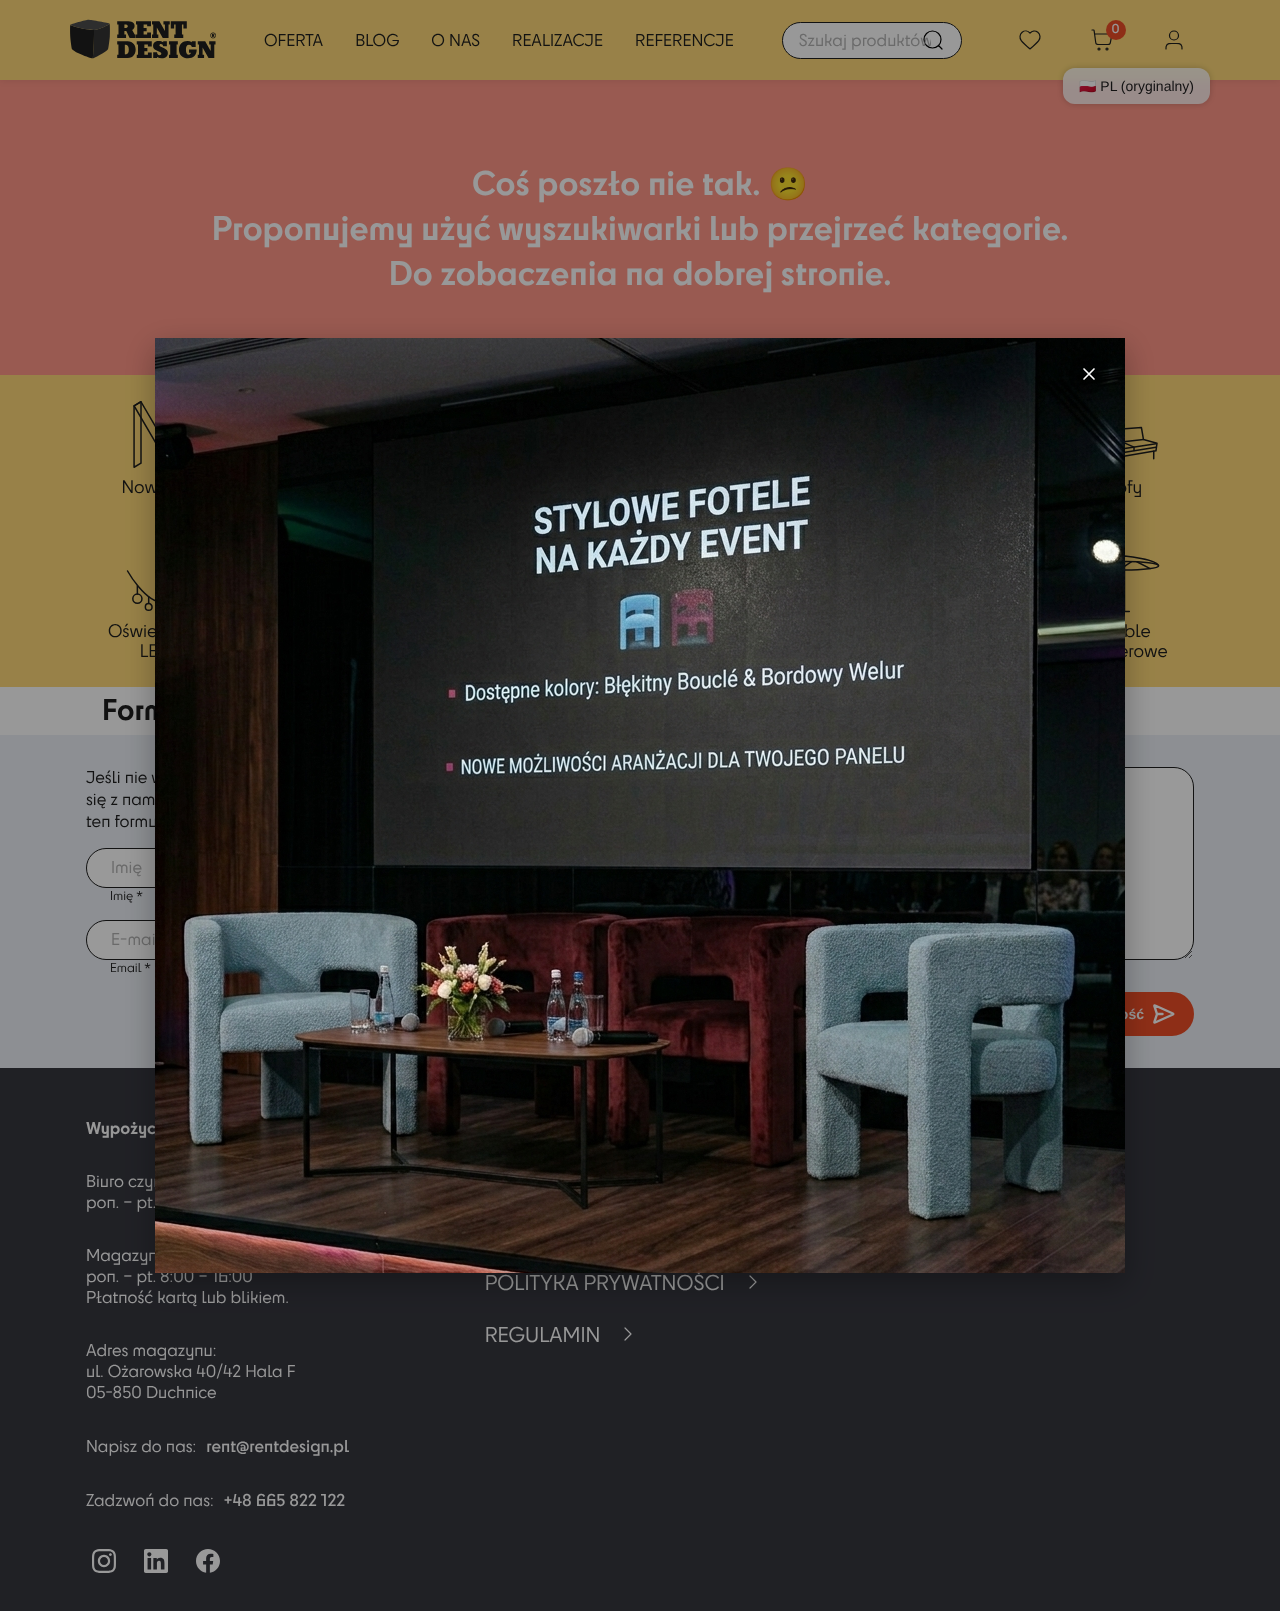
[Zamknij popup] (1089, 374)
